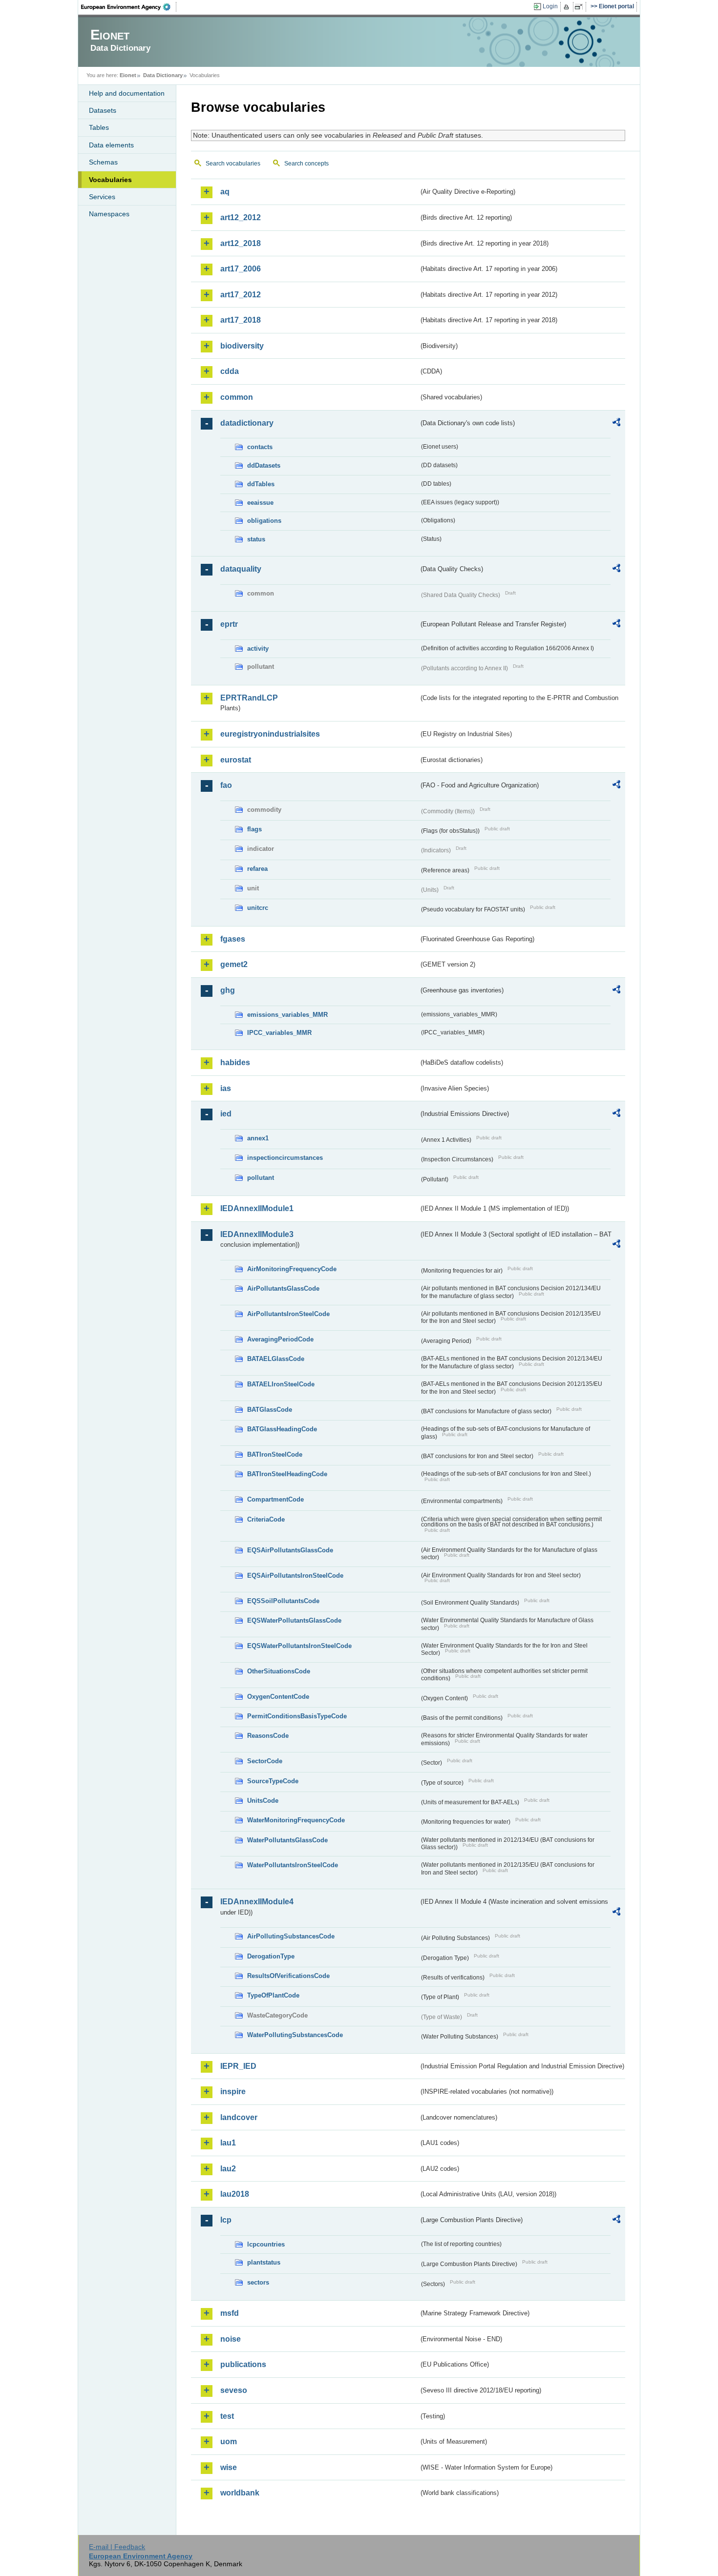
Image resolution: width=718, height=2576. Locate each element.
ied (226, 1114)
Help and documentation (127, 93)
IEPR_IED (238, 2066)
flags (254, 829)
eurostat (236, 760)
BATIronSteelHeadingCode (287, 1474)
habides (235, 1062)
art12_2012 (241, 217)
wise (229, 2467)
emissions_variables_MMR (287, 1015)
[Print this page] (568, 7)
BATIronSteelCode (275, 1454)
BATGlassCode (270, 1410)
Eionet (128, 75)
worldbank (240, 2493)
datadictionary (247, 423)
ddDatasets (264, 465)
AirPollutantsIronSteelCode (288, 1314)
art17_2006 (241, 269)
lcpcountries (266, 2244)
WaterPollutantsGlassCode (287, 1840)
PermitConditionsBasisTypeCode (297, 1716)
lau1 (228, 2143)
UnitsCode (263, 1801)
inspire (233, 2092)
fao (226, 785)
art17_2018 (241, 320)
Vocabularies (110, 180)
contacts (260, 447)
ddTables (261, 484)
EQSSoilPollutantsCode (283, 1601)
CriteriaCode (266, 1519)
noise (231, 2339)
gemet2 (234, 964)
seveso (234, 2390)
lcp (226, 2220)
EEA (129, 7)
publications (243, 2364)
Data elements (111, 145)
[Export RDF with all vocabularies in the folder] (616, 424)
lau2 (228, 2169)
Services (102, 197)
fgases (233, 939)
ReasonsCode (268, 1736)
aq (225, 192)
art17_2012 (241, 295)
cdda (230, 371)
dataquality (241, 569)
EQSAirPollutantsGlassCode (290, 1550)
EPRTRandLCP (249, 698)
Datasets (103, 110)
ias (226, 1088)
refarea (257, 869)
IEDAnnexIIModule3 (257, 1234)
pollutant (261, 1178)
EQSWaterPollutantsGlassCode (294, 1620)
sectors (258, 2282)
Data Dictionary (163, 75)
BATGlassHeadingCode (282, 1429)
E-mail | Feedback (117, 2547)
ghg (228, 990)
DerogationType (271, 1956)
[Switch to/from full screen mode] (581, 7)
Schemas (103, 162)
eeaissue (260, 503)
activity (258, 649)
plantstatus (264, 2262)
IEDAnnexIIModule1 (257, 1208)
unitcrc (258, 908)
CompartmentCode (275, 1499)
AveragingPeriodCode (280, 1339)
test (227, 2416)
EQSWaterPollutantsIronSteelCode (299, 1646)
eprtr (229, 624)
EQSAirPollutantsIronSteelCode (295, 1576)
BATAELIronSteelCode (281, 1384)
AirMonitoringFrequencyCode (292, 1269)
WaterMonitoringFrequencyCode (296, 1820)
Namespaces (109, 214)
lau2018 (235, 2194)
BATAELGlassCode (276, 1359)
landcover (239, 2117)
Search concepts (306, 164)
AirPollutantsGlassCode (283, 1288)
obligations (264, 521)
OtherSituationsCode (279, 1671)
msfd (230, 2313)
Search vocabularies (233, 164)
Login (550, 6)
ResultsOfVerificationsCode (288, 1976)
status (256, 539)
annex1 (258, 1138)
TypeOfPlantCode (273, 1995)
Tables (99, 127)
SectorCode (265, 1761)
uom (229, 2442)
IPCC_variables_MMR (279, 1033)
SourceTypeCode (273, 1781)
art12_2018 (241, 243)
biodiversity (242, 346)
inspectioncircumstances (285, 1158)
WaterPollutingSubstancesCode (295, 2035)
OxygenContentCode (278, 1697)
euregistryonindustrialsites (270, 734)
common (237, 397)
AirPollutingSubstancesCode (291, 1936)
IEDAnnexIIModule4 (257, 1902)
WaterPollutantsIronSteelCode (293, 1865)
